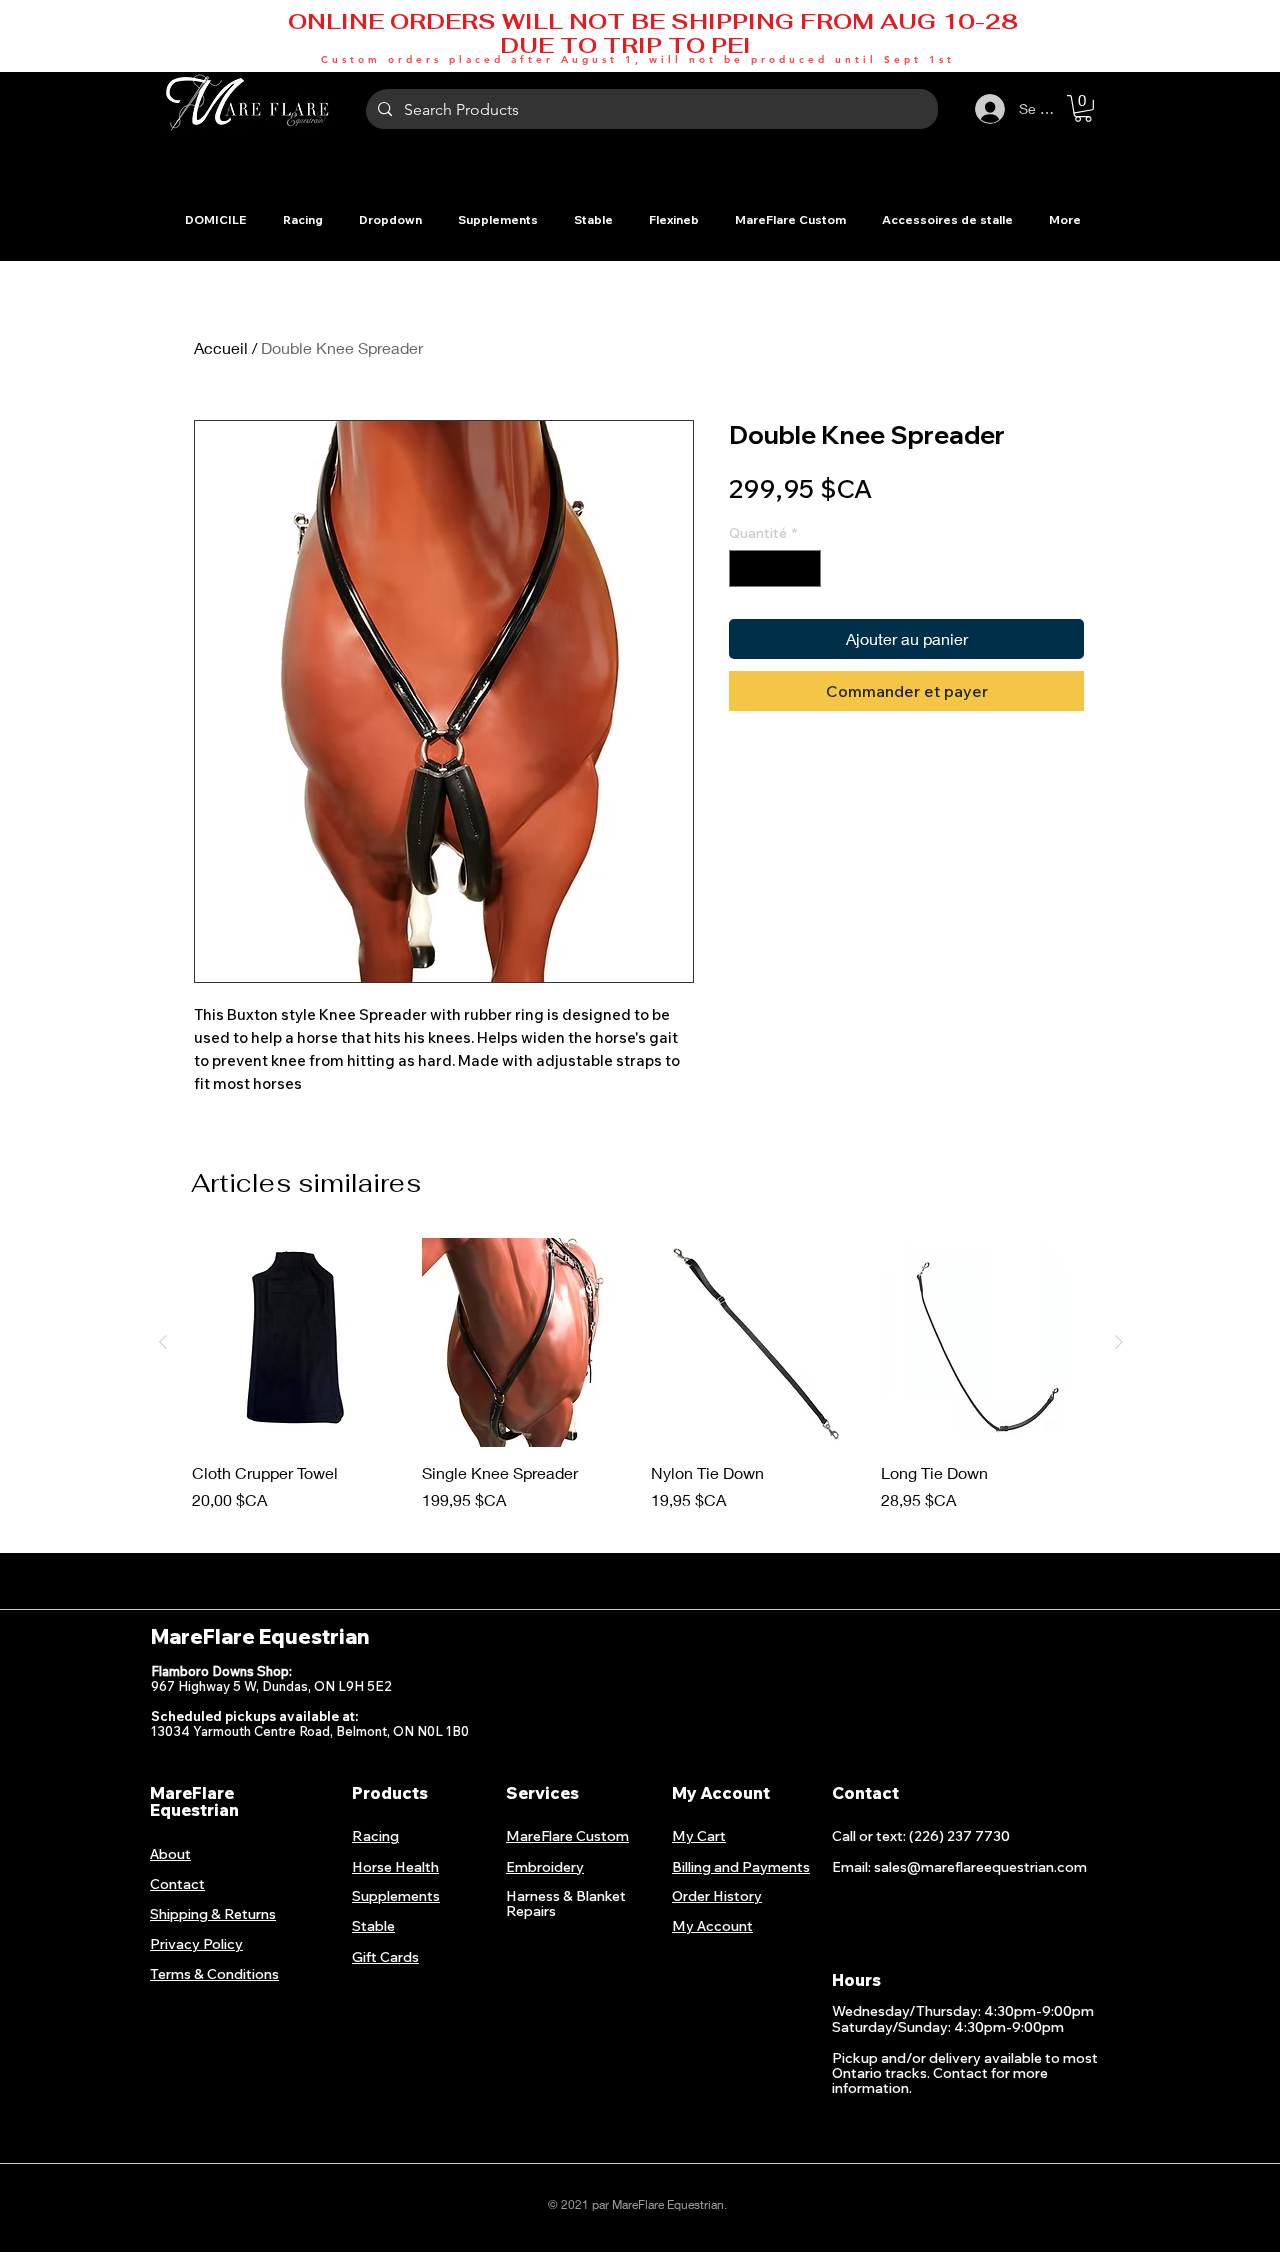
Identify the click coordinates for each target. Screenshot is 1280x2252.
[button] (302, 219)
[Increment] (805, 568)
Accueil (221, 347)
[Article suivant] (1119, 1342)
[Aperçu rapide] (297, 1343)
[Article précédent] (163, 1342)
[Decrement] (744, 568)
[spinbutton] (775, 568)
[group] (641, 1385)
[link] (1083, 108)
